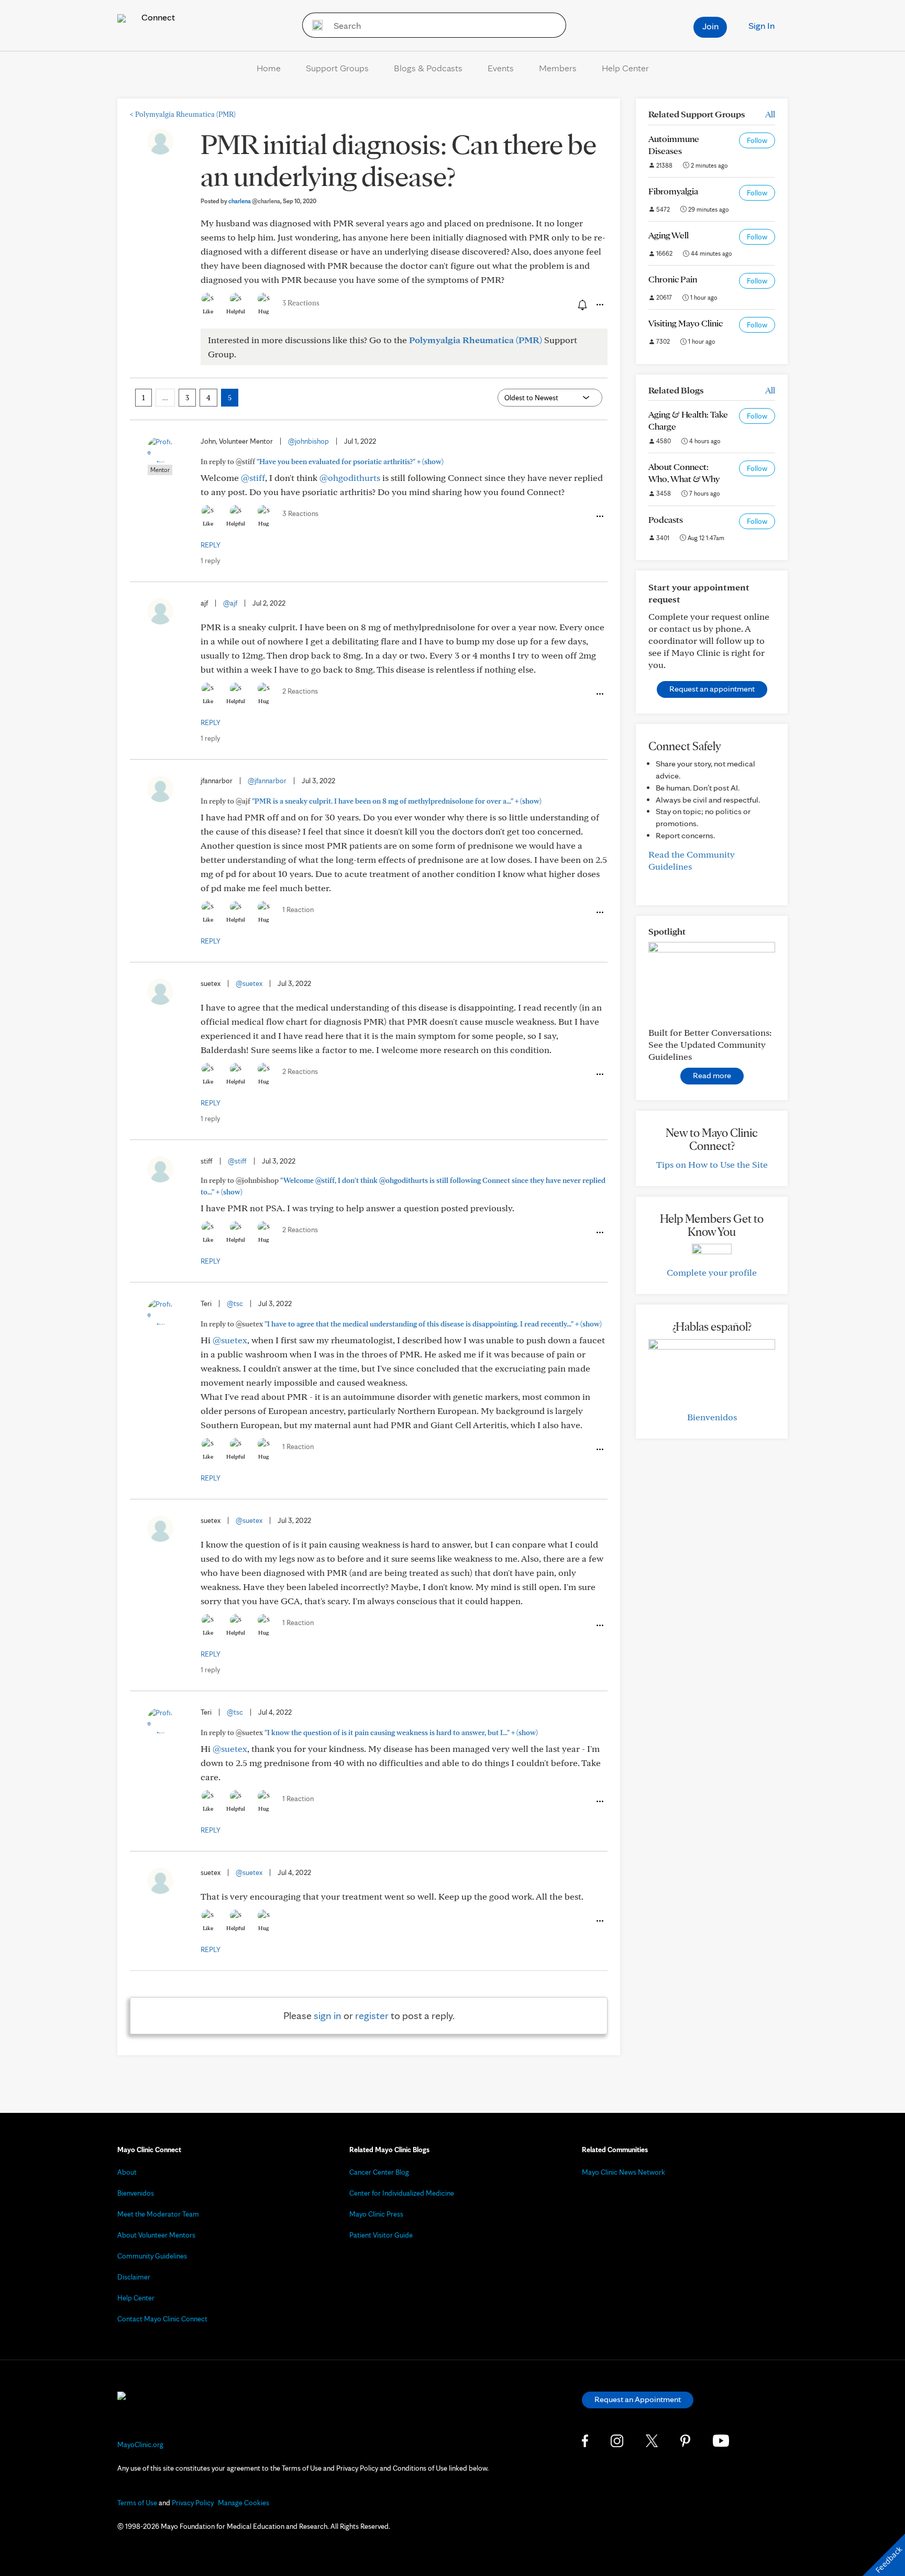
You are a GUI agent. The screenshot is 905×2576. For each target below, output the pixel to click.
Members (558, 68)
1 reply (210, 561)
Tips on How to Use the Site (712, 1164)
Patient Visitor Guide (381, 2235)
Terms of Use (137, 2503)
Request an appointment (712, 689)
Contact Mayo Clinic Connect (162, 2319)
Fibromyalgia (673, 191)
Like (208, 311)
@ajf (230, 603)
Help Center (625, 68)
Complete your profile (712, 1272)
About (127, 2172)
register (372, 2015)
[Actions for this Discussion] (599, 305)
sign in (328, 2015)
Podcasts (666, 519)
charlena (254, 201)
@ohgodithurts (350, 478)
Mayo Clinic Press (376, 2214)
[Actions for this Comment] (599, 517)
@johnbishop (308, 441)
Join (710, 26)
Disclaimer (134, 2277)
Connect (157, 17)
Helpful (236, 311)
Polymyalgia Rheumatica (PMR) (183, 114)
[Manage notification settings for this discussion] (581, 304)
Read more (712, 1075)
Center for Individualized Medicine (402, 2193)
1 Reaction (298, 909)
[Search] (314, 25)
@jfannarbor (267, 781)
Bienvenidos (712, 1417)
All (770, 114)
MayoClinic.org (140, 2445)
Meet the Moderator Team (158, 2214)
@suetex (249, 983)
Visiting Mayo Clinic (686, 323)
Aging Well (669, 235)
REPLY (211, 545)
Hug (264, 311)
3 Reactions (301, 303)
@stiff (253, 478)
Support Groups (337, 68)
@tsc (235, 1303)
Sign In (761, 25)
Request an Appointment (638, 2399)
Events (501, 68)
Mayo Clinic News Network (623, 2172)
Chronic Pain (673, 279)
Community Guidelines (152, 2256)
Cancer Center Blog (379, 2172)
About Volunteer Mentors (156, 2235)
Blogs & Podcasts (428, 68)
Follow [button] (757, 140)
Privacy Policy (193, 2503)
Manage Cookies (244, 2503)
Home (269, 68)
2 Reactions (300, 691)
